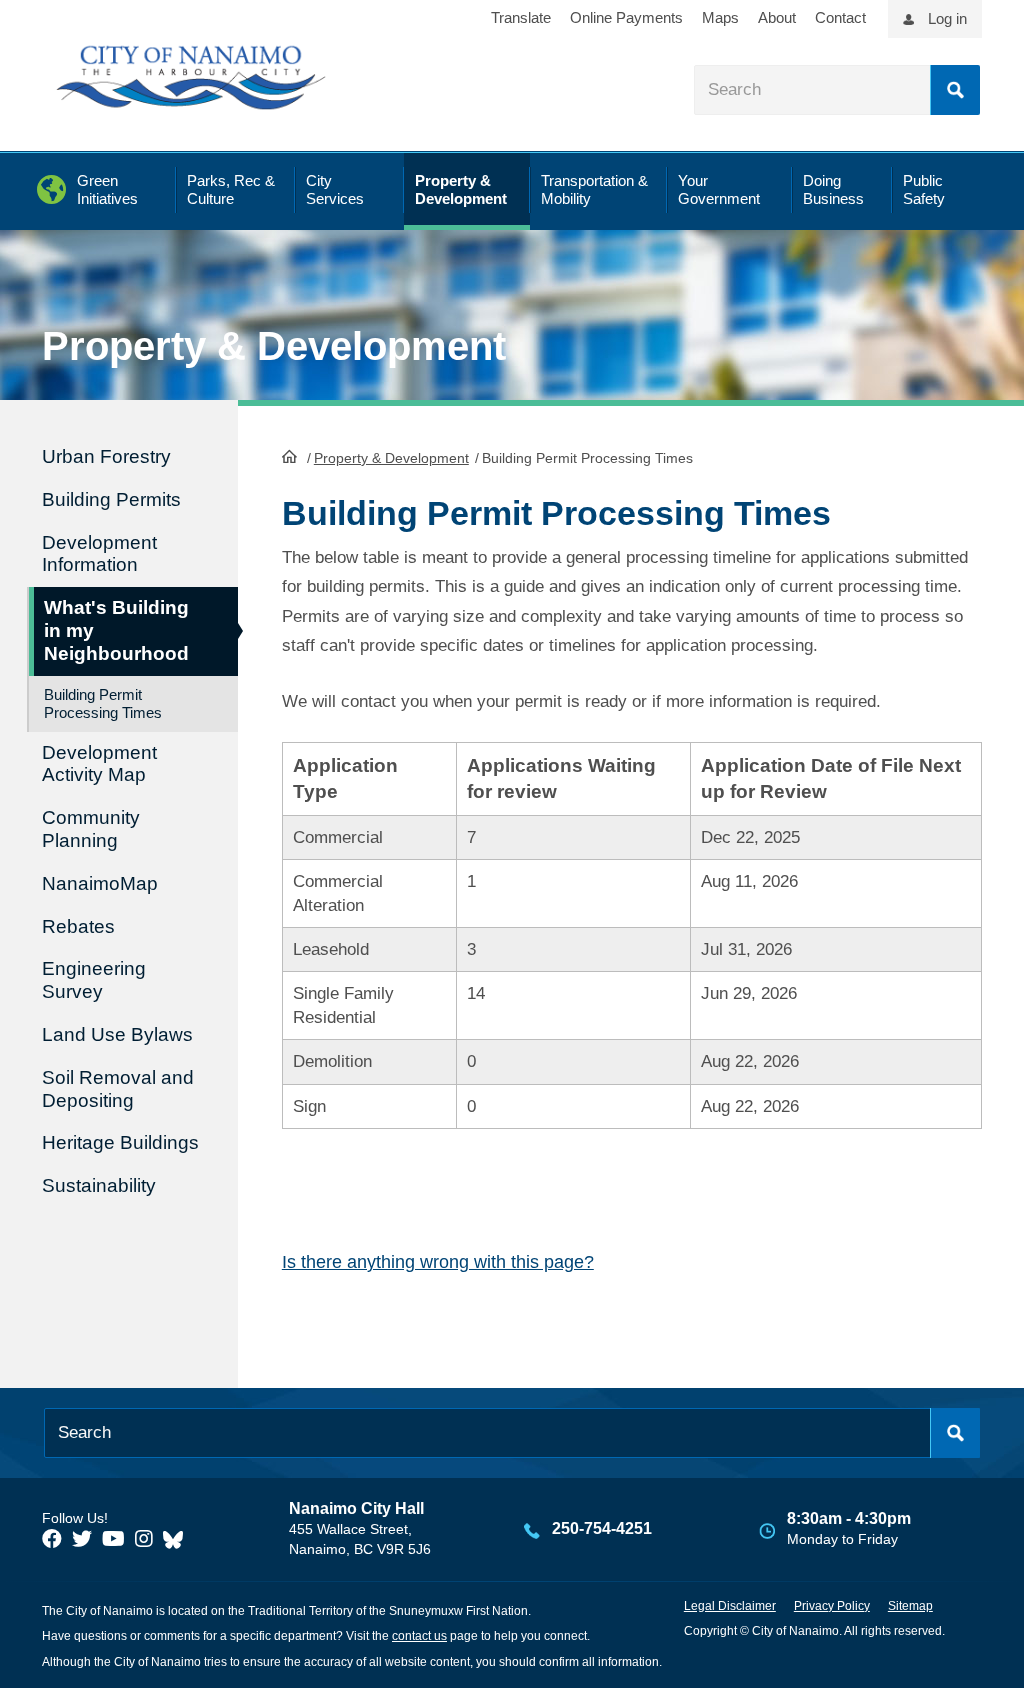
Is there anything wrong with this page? (438, 1262)
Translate (521, 17)
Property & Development (391, 458)
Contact (840, 17)
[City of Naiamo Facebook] (52, 1539)
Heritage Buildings (120, 1142)
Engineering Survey (94, 980)
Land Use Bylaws (117, 1034)
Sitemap (910, 1606)
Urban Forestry (106, 456)
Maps (720, 17)
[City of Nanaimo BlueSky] (178, 1539)
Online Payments (626, 17)
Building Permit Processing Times (103, 703)
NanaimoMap (100, 883)
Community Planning (91, 829)
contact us (419, 1636)
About (777, 17)
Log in (947, 18)
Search (955, 90)
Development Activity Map (99, 764)
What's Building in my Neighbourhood (116, 630)
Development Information (99, 554)
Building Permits (111, 499)
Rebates (78, 926)
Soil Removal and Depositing (118, 1089)
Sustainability (99, 1185)
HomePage (289, 456)
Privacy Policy (832, 1606)
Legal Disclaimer (730, 1606)
